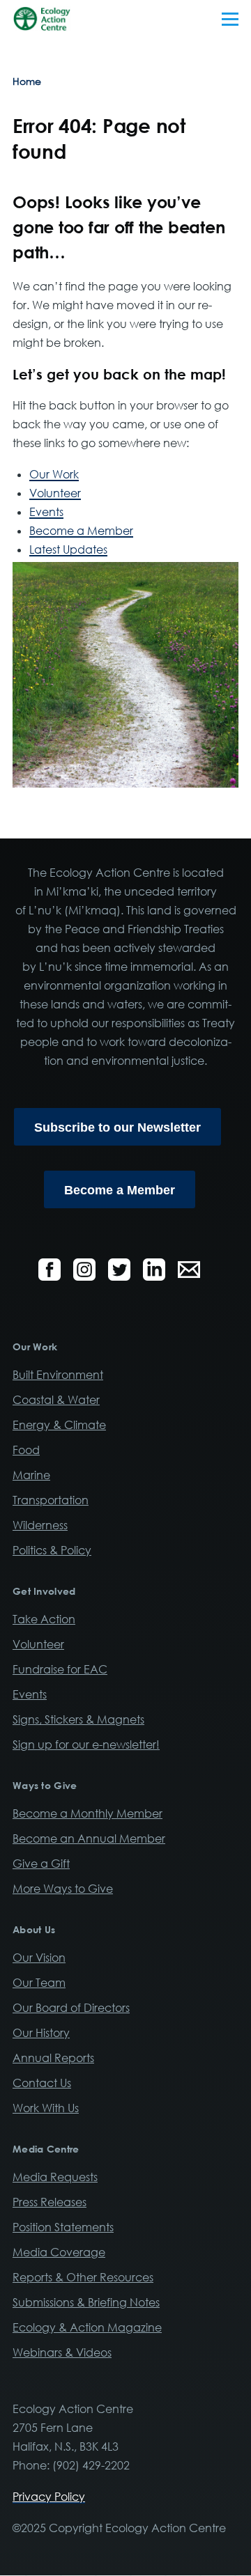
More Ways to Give (63, 1889)
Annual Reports (53, 2058)
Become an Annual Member (89, 1839)
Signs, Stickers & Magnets (78, 1719)
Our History (41, 2033)
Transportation (51, 1500)
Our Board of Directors (71, 2008)
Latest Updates (68, 549)
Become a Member (81, 531)
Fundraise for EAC (60, 1669)
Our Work (54, 474)
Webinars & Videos (62, 2352)
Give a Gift (41, 1864)
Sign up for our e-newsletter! (86, 1744)
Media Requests (55, 2177)
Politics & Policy (52, 1550)
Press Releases (50, 2202)
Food (26, 1450)
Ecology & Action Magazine (87, 2327)
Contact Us (42, 2083)
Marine (31, 1475)
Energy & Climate (59, 1425)
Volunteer (55, 493)
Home (27, 81)
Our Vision (39, 1958)
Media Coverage (59, 2252)
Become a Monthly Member (88, 1813)
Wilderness (40, 1525)
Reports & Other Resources (83, 2277)
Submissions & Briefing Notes (86, 2302)
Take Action (44, 1619)
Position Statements (63, 2227)
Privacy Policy (49, 2497)
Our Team (39, 1983)
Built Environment (58, 1375)
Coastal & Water (56, 1400)
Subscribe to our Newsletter (117, 1127)
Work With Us (46, 2108)
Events (46, 512)
